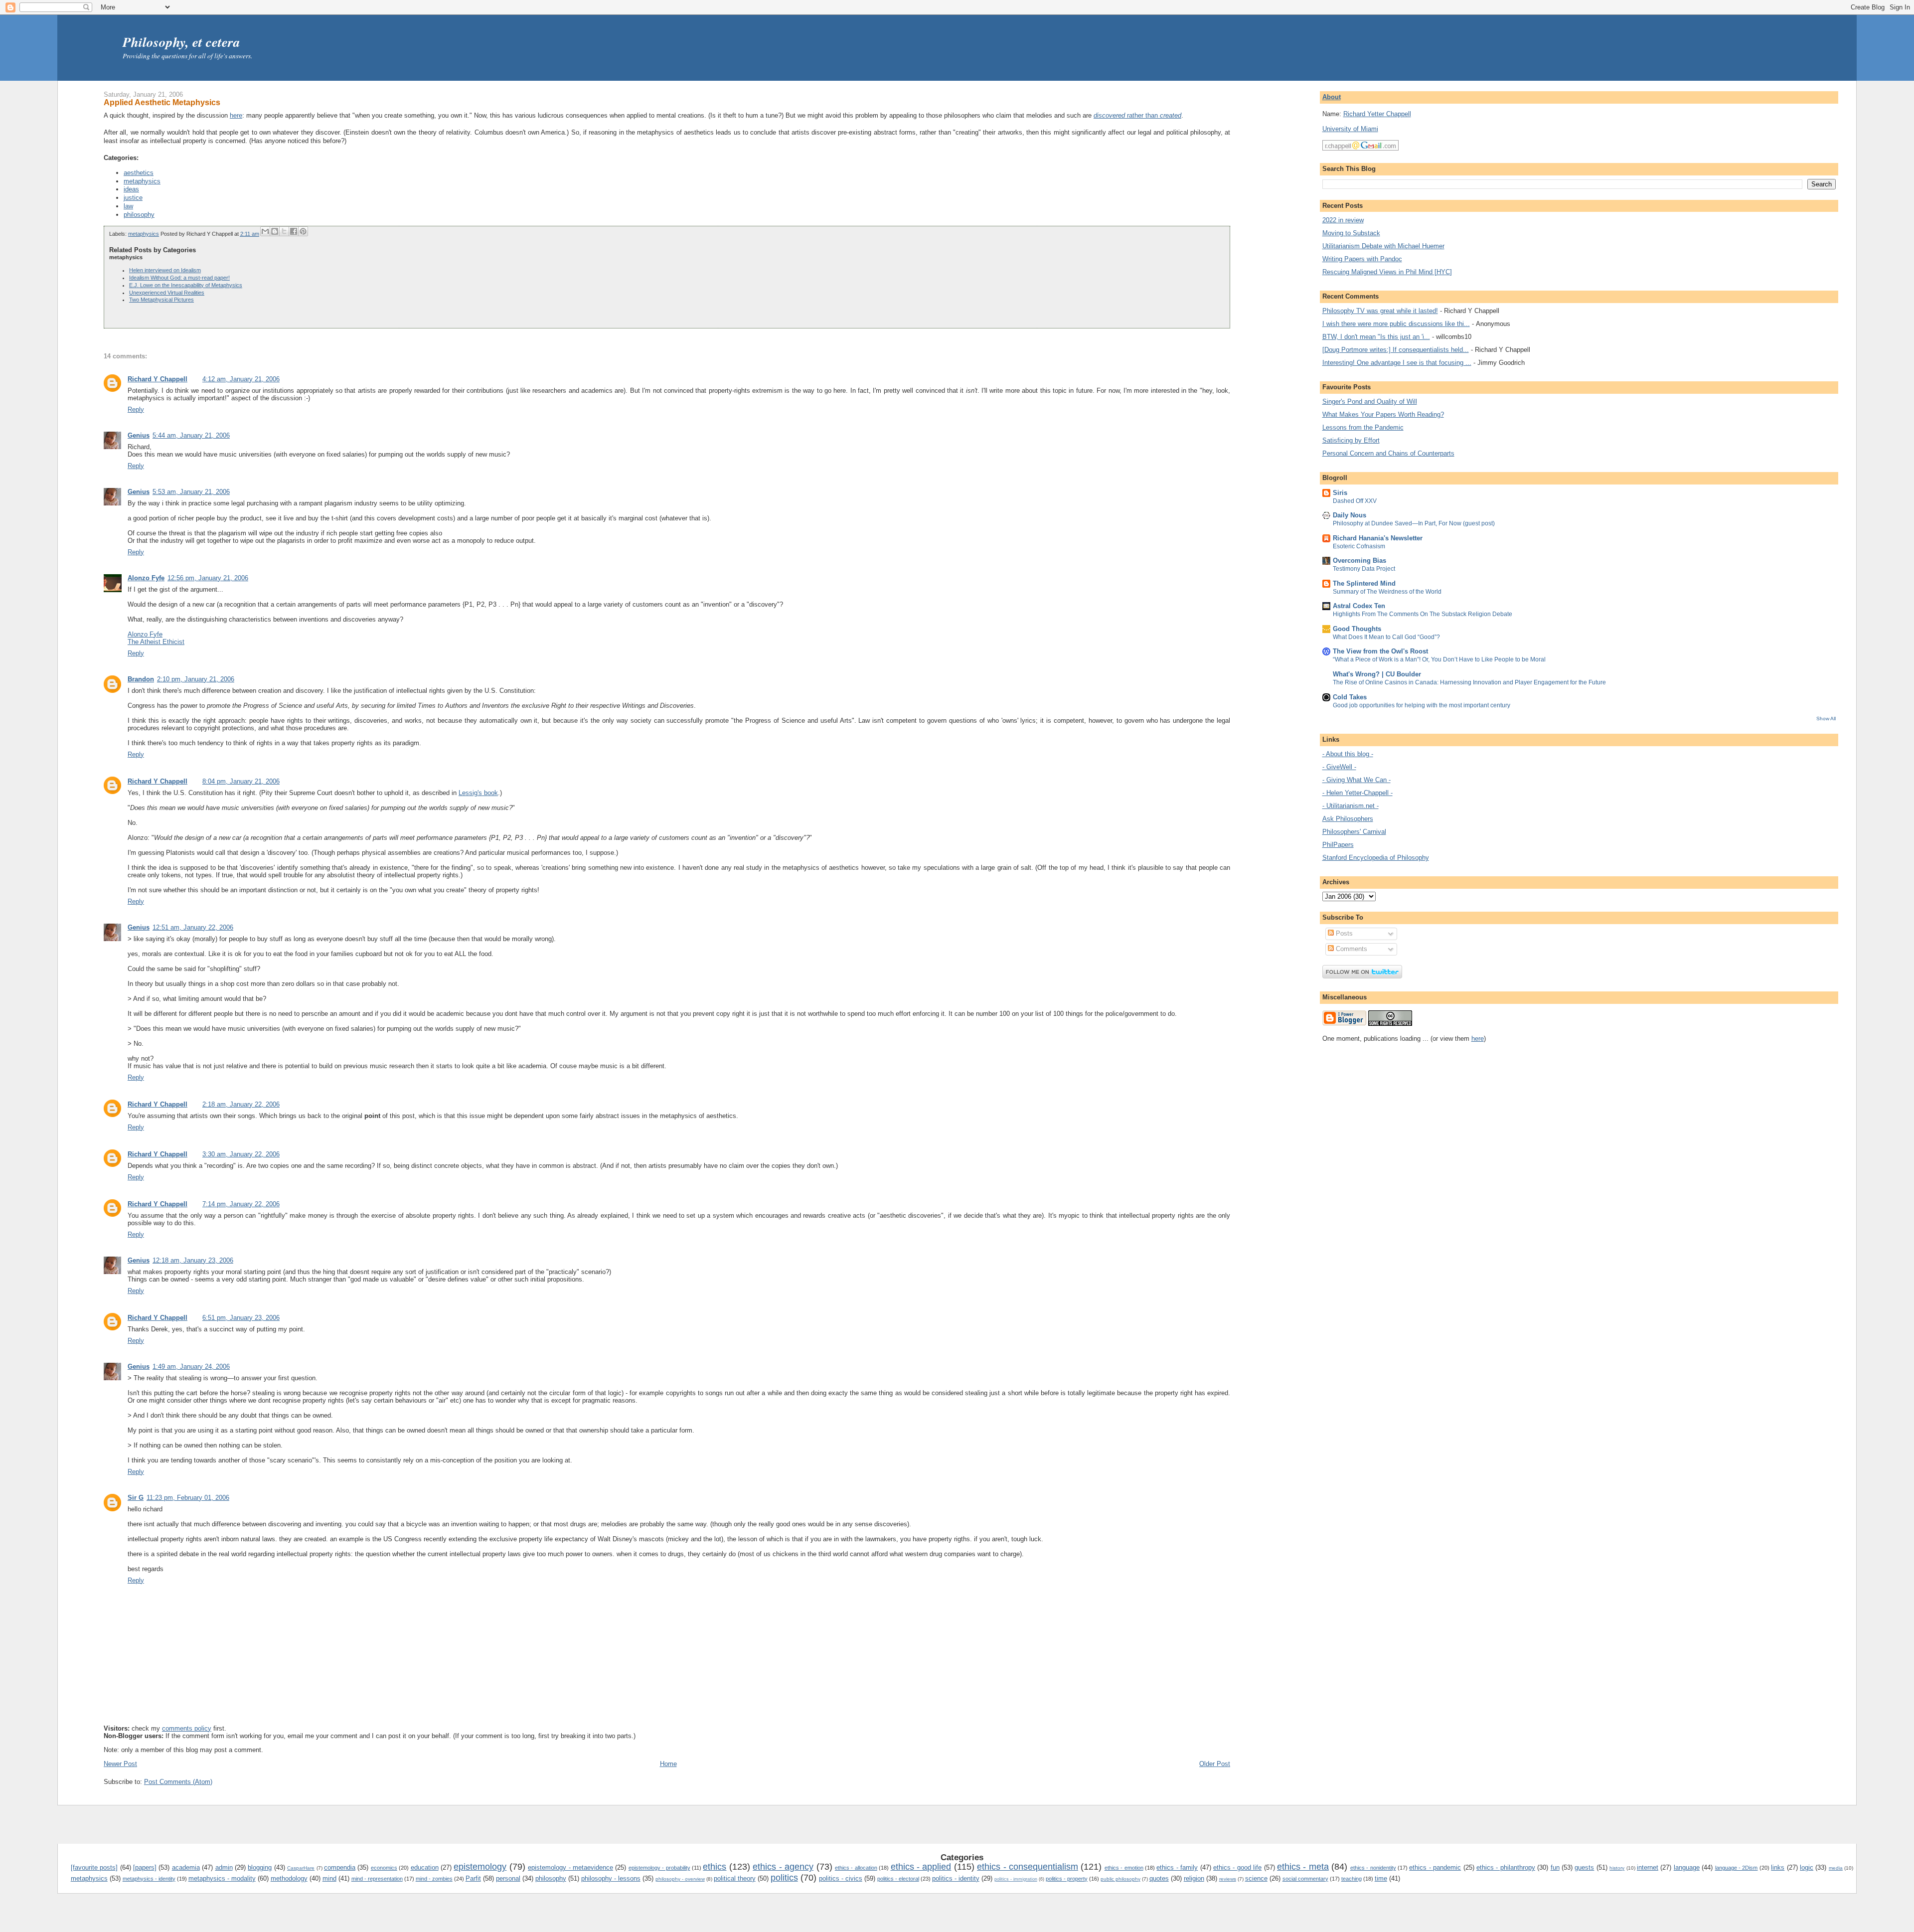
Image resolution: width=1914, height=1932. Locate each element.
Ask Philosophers (1348, 819)
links (1778, 1867)
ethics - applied (921, 1867)
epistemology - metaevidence (570, 1867)
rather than (1137, 115)
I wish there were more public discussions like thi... (1396, 324)
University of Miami (1350, 129)
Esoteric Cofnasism (1359, 546)
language (1687, 1867)
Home (668, 1764)
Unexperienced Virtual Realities (167, 293)
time (1381, 1878)
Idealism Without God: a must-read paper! (179, 278)
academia (186, 1867)
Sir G (136, 1498)
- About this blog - (1348, 754)
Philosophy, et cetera (181, 42)
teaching (1352, 1879)
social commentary (1305, 1879)
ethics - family (1177, 1867)
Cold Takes (1350, 697)
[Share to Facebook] (294, 231)
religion (1194, 1878)
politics (784, 1878)
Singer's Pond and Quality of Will (1370, 402)
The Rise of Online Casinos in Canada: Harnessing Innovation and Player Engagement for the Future (1469, 682)
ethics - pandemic (1435, 1867)
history (1617, 1868)
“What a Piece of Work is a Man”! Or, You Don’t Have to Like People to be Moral (1439, 659)
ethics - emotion (1124, 1868)
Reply (136, 409)
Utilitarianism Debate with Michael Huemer (1383, 246)
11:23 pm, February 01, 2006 (188, 1498)
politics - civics (841, 1878)
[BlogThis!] (275, 231)
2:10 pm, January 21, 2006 (196, 679)
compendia (340, 1867)
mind (329, 1878)
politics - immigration (1016, 1879)
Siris (1340, 493)
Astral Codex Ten (1359, 606)
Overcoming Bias (1359, 561)
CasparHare (301, 1868)
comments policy (187, 1728)
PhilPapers (1338, 845)
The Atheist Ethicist (156, 642)
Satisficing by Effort (1351, 440)
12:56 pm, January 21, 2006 (208, 578)
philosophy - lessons (611, 1878)
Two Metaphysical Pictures (161, 300)
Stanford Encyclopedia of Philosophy (1376, 858)
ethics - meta (1303, 1867)
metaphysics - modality (222, 1878)
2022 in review (1343, 220)
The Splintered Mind (1364, 583)
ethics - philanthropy (1506, 1867)
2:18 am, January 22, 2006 (241, 1104)
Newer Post (120, 1764)
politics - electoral (898, 1879)
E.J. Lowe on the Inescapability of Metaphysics (186, 285)
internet (1648, 1867)
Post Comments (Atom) (178, 1782)
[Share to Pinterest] (303, 231)
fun (1555, 1867)
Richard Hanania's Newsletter (1378, 538)
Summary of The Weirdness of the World (1387, 592)
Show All (1826, 719)
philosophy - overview (680, 1879)
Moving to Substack (1351, 233)
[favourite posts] (94, 1867)
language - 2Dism (1737, 1868)
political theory (735, 1878)
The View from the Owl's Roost (1380, 651)
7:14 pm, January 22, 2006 (241, 1204)
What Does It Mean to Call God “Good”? (1386, 637)
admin (224, 1867)
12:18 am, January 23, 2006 (193, 1260)
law (128, 206)
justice (133, 198)
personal (508, 1878)
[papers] (145, 1867)
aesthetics (139, 173)
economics (384, 1868)
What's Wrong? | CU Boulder (1377, 674)
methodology (289, 1878)
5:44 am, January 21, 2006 (191, 435)
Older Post (1215, 1764)
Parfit (473, 1878)
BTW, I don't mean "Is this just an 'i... (1376, 337)
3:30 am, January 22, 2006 (241, 1154)
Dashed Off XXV (1355, 501)
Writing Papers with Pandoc (1362, 259)
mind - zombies (434, 1879)
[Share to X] (284, 231)
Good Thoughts (1357, 629)
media (1836, 1868)
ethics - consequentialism (1028, 1867)
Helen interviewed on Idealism (165, 270)
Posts (1343, 933)
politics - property (1067, 1879)
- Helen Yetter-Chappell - (1357, 793)
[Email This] (265, 231)
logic (1807, 1867)
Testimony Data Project (1364, 569)
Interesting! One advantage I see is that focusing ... (1397, 363)
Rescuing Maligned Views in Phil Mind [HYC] (1387, 272)
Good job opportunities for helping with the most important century (1422, 705)
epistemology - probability (659, 1868)
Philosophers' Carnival (1354, 832)
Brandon (141, 679)
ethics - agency (783, 1867)
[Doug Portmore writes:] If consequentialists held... (1396, 350)
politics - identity (956, 1878)
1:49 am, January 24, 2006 (191, 1367)
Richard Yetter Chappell (1377, 114)
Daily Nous (1350, 515)
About (1332, 97)
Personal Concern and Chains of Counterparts (1388, 453)
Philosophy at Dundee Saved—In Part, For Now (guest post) (1414, 523)
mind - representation (377, 1879)
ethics (715, 1867)
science (1256, 1878)
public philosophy (1120, 1879)
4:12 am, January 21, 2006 (241, 379)
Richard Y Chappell (158, 379)
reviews (1228, 1879)
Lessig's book (478, 793)
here (236, 115)
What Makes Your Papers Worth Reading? (1383, 414)
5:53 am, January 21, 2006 (191, 492)
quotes (1159, 1878)
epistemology (480, 1867)
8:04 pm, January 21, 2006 (241, 781)
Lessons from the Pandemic (1363, 427)
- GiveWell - (1339, 767)
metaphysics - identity (149, 1879)
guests (1584, 1867)
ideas (131, 189)
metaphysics (142, 181)
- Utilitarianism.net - (1351, 806)
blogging (260, 1867)
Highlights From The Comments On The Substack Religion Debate (1423, 614)
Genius (139, 435)
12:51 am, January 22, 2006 (193, 927)
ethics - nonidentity (1373, 1868)
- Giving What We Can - (1356, 780)
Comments (1351, 949)
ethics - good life (1237, 1867)
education (425, 1867)
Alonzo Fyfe (146, 578)
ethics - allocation (856, 1868)
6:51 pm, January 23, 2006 (241, 1318)
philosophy (139, 215)
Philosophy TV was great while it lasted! (1380, 311)
